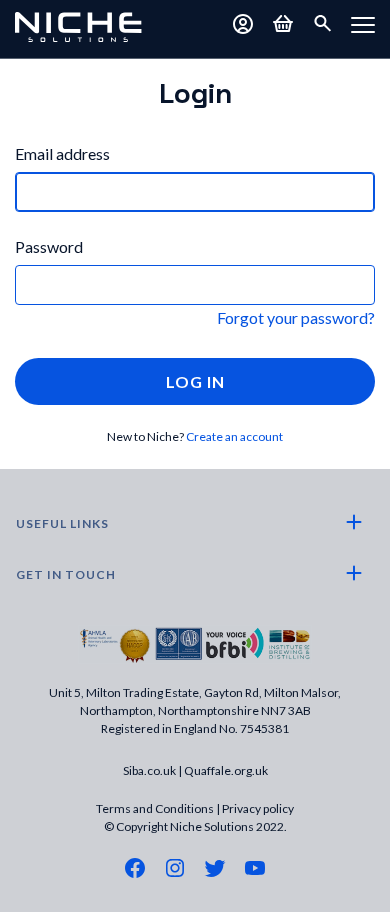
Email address (62, 153)
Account (243, 24)
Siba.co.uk (149, 770)
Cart (283, 24)
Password (49, 246)
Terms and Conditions (155, 808)
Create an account (234, 436)
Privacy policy (258, 808)
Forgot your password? (296, 317)
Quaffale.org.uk (226, 770)
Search (323, 24)
